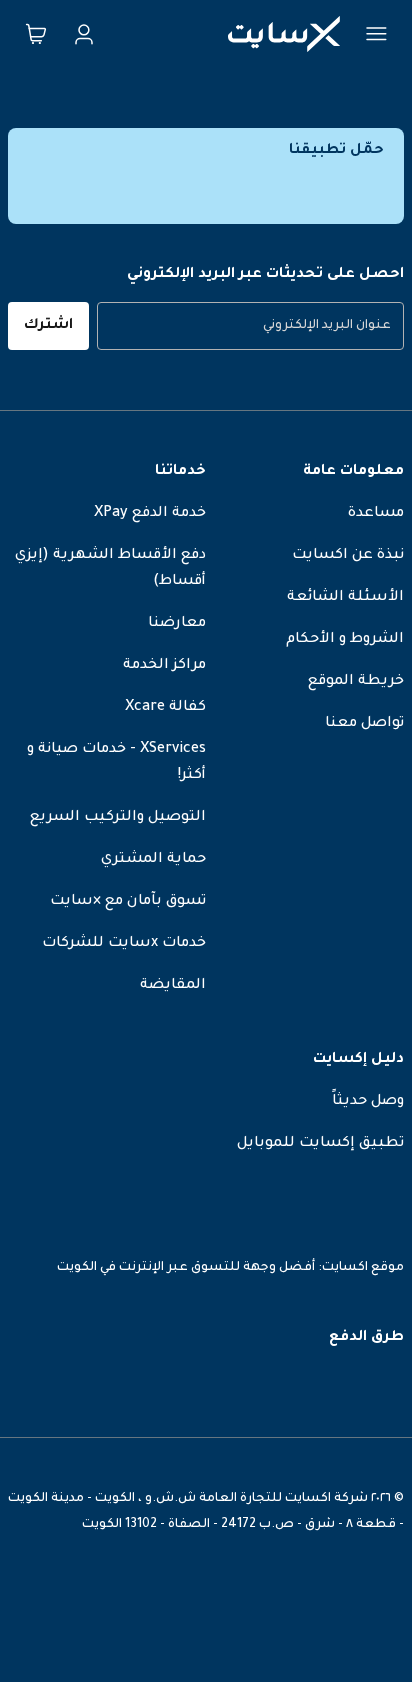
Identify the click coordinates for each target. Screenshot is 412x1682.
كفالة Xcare (165, 708)
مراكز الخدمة (164, 666)
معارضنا (177, 624)
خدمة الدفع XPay (150, 514)
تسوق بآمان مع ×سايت (128, 902)
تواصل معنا (364, 724)
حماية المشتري (153, 860)
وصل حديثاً (368, 1102)
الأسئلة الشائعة (345, 598)
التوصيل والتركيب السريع (118, 818)
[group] (250, 326)
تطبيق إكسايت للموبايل (320, 1144)
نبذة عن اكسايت (348, 556)
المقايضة (173, 986)
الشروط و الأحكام (345, 640)
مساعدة (376, 514)
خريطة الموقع (356, 682)
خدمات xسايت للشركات (124, 944)
